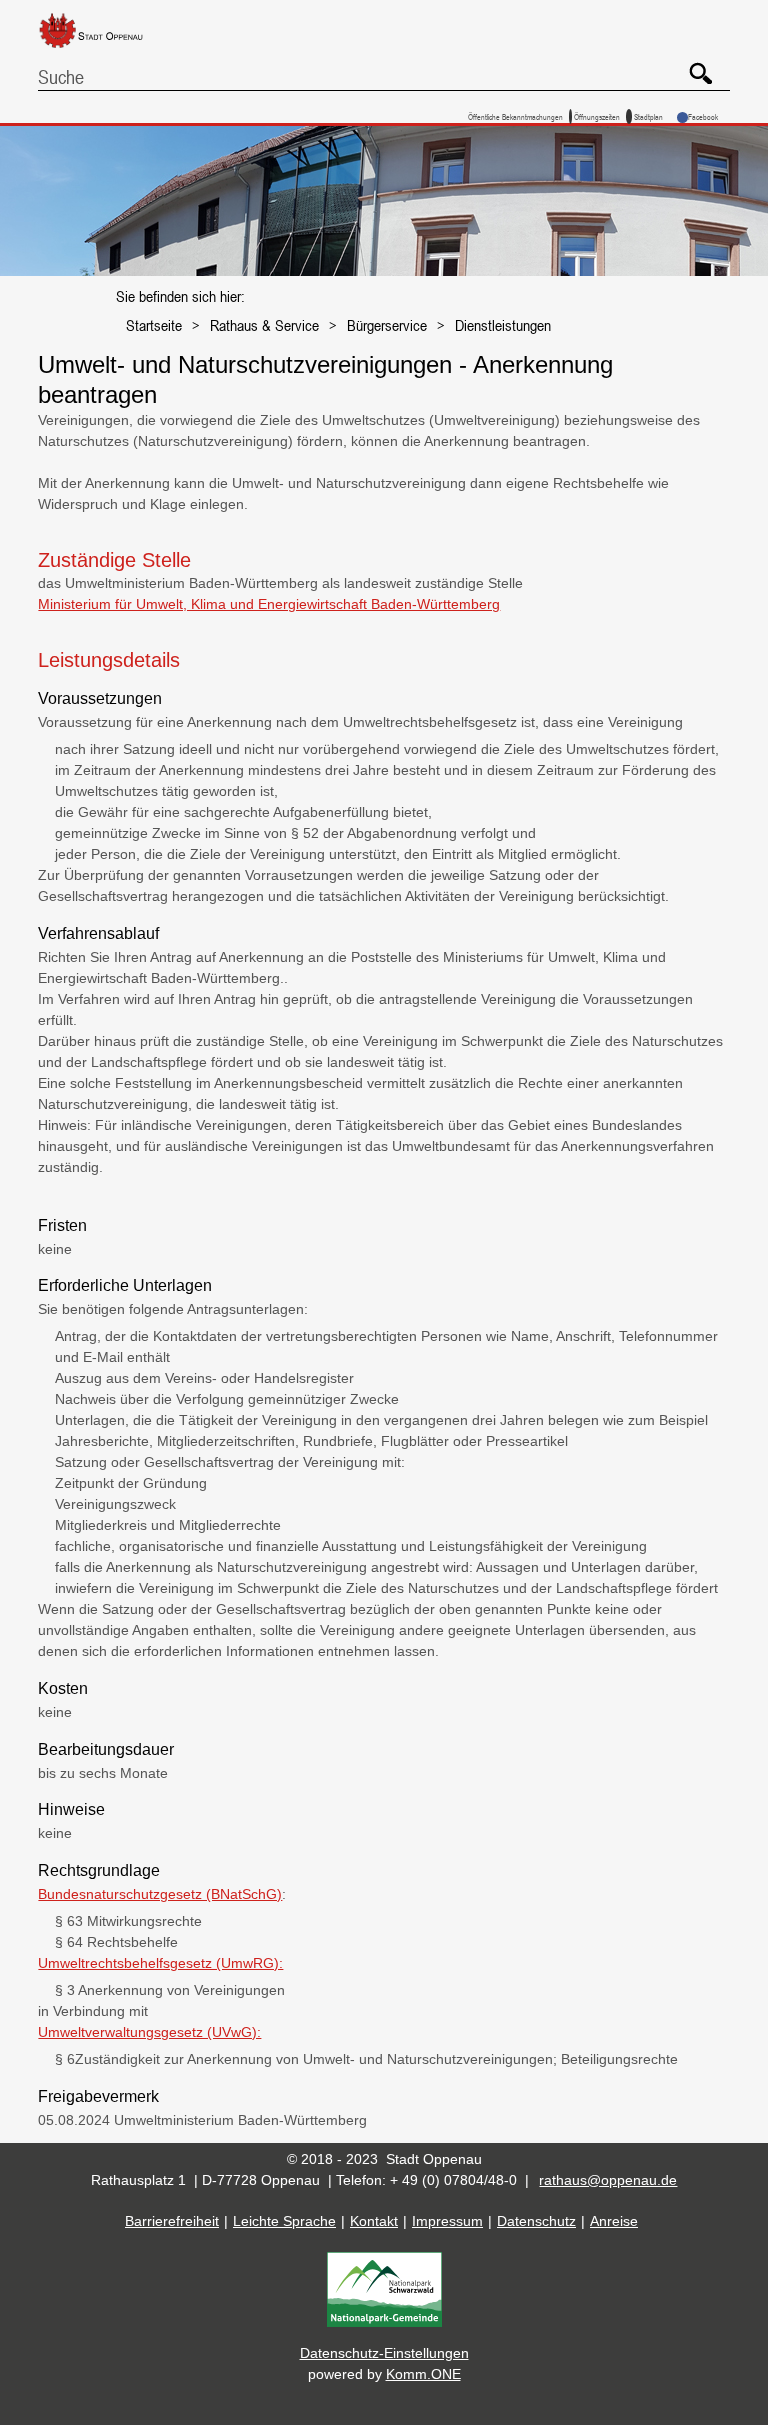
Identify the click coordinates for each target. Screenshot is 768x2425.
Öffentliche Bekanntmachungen (515, 116)
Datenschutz (536, 2221)
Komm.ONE (423, 2374)
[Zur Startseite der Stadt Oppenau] (106, 49)
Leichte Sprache (284, 2221)
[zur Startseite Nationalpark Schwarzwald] (384, 2322)
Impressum (447, 2221)
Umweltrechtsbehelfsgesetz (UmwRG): (160, 1963)
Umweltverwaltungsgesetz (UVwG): (149, 2032)
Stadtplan (648, 116)
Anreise (614, 2221)
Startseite (154, 325)
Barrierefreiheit (172, 2221)
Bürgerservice (387, 325)
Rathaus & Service (264, 325)
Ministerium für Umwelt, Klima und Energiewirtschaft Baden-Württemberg (269, 604)
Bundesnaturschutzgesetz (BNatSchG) (160, 1894)
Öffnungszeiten (597, 116)
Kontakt (374, 2221)
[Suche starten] (693, 66)
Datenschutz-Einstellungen (384, 2353)
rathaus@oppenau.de (608, 2180)
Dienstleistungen (503, 325)
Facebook (703, 116)
